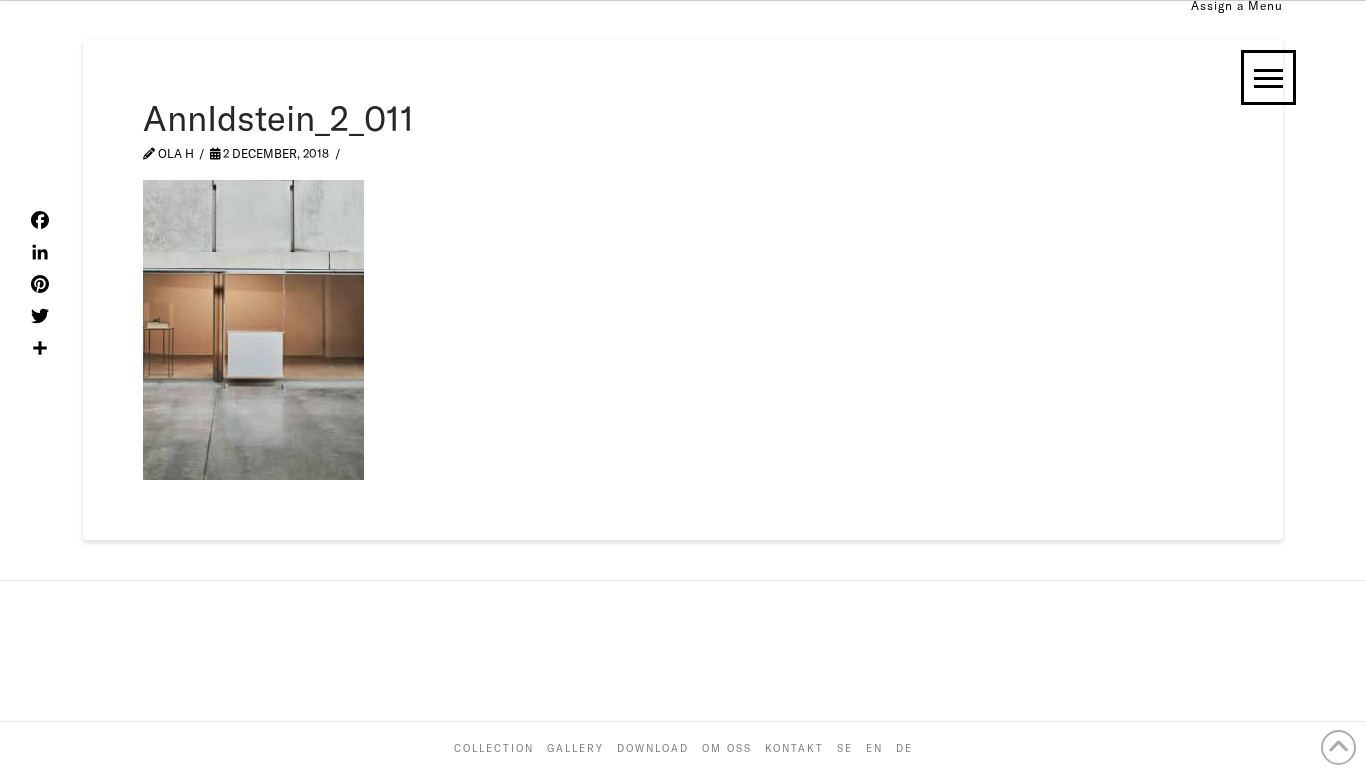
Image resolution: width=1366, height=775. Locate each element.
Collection (494, 748)
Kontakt (794, 748)
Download (653, 748)
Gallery (575, 748)
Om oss (727, 748)
